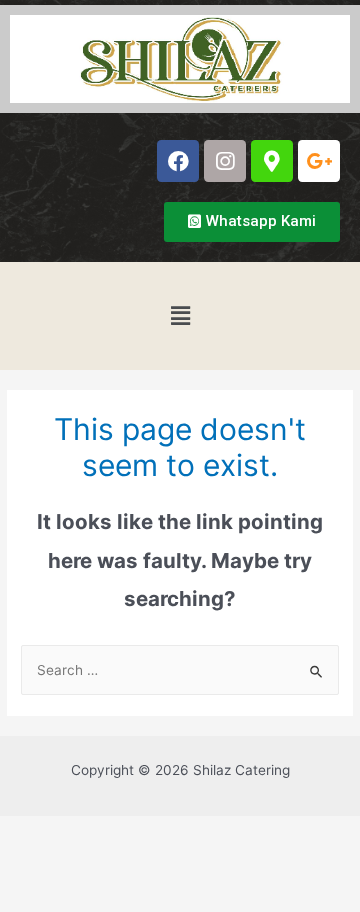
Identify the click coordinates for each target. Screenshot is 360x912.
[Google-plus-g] (319, 161)
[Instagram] (225, 161)
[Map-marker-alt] (272, 161)
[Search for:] (180, 670)
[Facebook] (178, 161)
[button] (252, 222)
